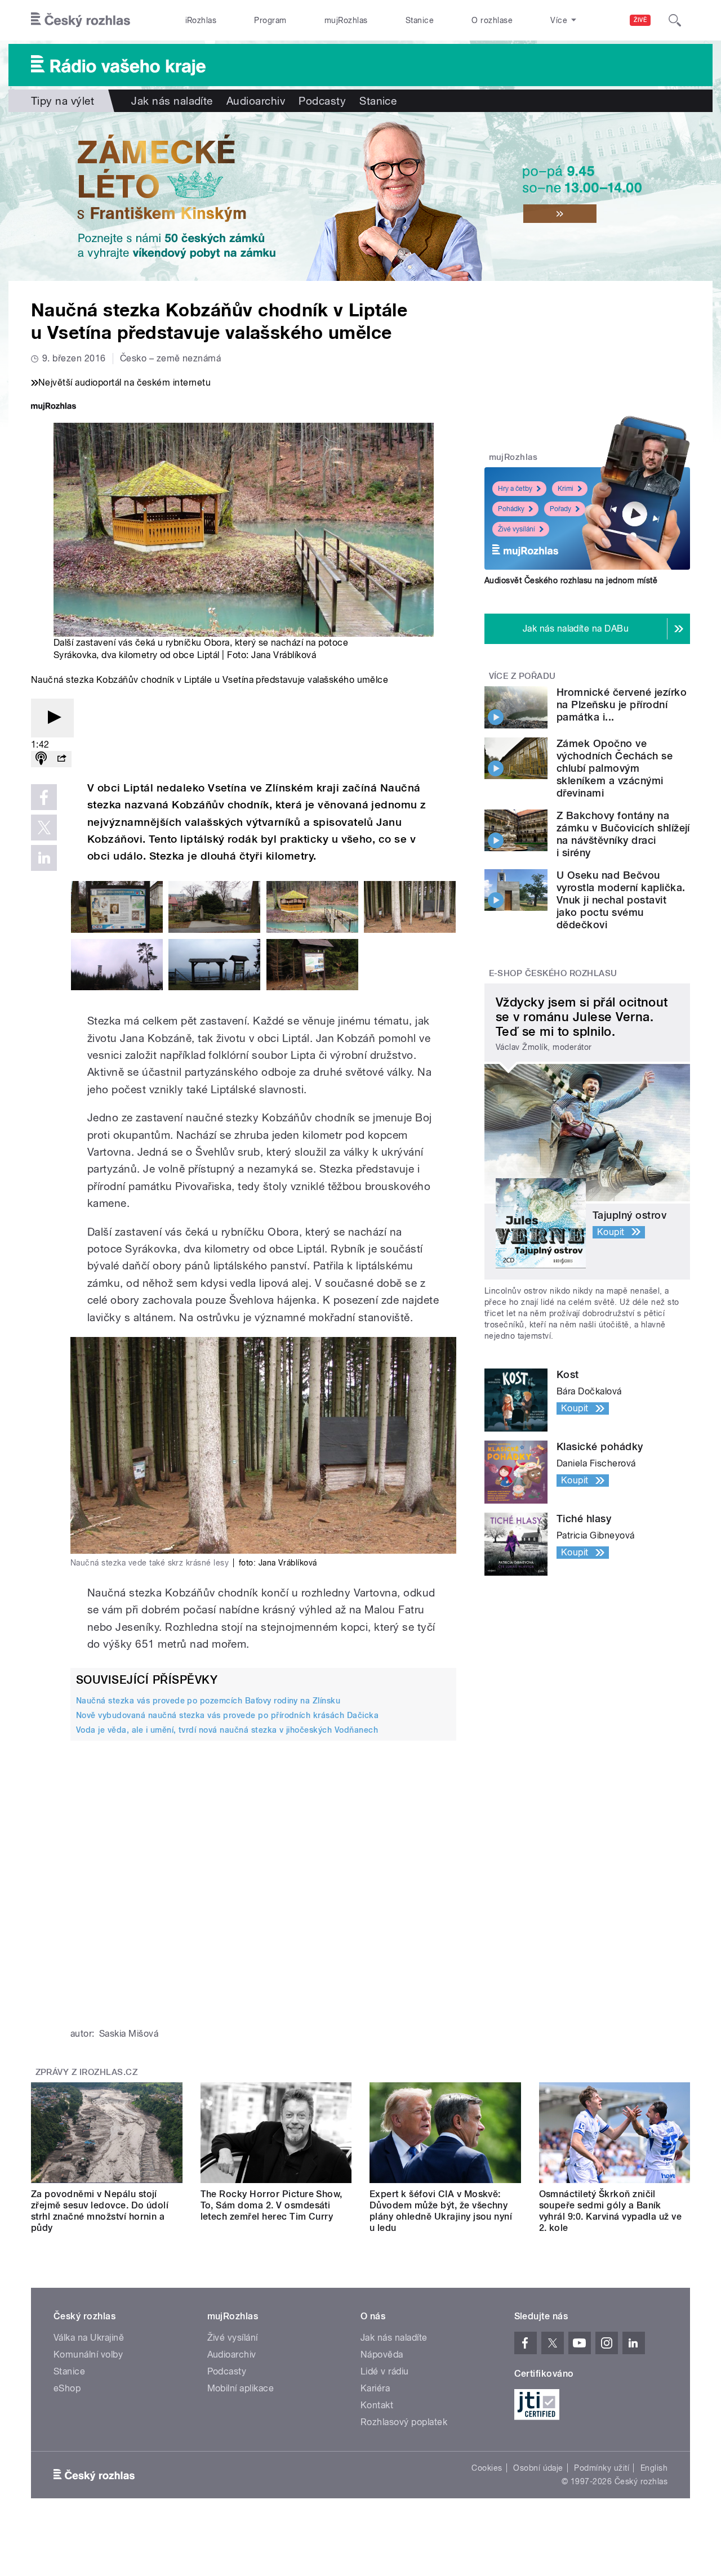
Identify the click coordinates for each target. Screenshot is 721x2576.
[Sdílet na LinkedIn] (44, 858)
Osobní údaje (538, 2468)
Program (270, 20)
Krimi (566, 489)
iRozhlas (201, 20)
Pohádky (511, 509)
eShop (67, 2388)
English (654, 2468)
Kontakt (377, 2405)
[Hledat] (675, 20)
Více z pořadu (522, 676)
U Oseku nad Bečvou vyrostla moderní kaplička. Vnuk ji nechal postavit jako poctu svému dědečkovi (621, 900)
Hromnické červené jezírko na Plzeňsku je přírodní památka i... (622, 705)
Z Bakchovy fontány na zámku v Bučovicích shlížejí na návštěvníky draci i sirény (623, 834)
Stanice (420, 20)
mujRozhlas (346, 20)
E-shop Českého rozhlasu (553, 973)
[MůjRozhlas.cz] (54, 407)
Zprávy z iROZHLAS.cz (87, 2072)
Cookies (487, 2468)
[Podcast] (41, 759)
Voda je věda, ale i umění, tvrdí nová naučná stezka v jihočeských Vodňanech (227, 1730)
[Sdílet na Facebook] (44, 797)
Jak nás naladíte (172, 101)
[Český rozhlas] (81, 20)
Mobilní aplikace (241, 2388)
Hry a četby (515, 489)
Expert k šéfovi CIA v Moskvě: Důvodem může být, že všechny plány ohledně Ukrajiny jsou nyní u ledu (441, 2211)
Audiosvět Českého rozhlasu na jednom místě (571, 580)
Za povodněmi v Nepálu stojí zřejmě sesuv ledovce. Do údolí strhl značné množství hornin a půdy (100, 2211)
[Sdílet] (61, 759)
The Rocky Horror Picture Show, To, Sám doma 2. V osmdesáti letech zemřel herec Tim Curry (272, 2205)
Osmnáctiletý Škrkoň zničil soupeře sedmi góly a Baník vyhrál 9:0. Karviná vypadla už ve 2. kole (611, 2211)
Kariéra (375, 2388)
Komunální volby (88, 2354)
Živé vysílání (517, 529)
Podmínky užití (602, 2468)
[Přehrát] (52, 718)
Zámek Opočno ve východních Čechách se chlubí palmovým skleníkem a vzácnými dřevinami (615, 768)
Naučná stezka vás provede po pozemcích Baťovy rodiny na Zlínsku (208, 1701)
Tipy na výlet (63, 101)
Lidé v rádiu (385, 2371)
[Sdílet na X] (44, 828)
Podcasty (322, 101)
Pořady (560, 509)
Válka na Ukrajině (89, 2338)
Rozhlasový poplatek (404, 2422)
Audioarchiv (256, 101)
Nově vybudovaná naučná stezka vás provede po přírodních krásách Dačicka (227, 1715)
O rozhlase (492, 20)
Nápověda (382, 2354)
